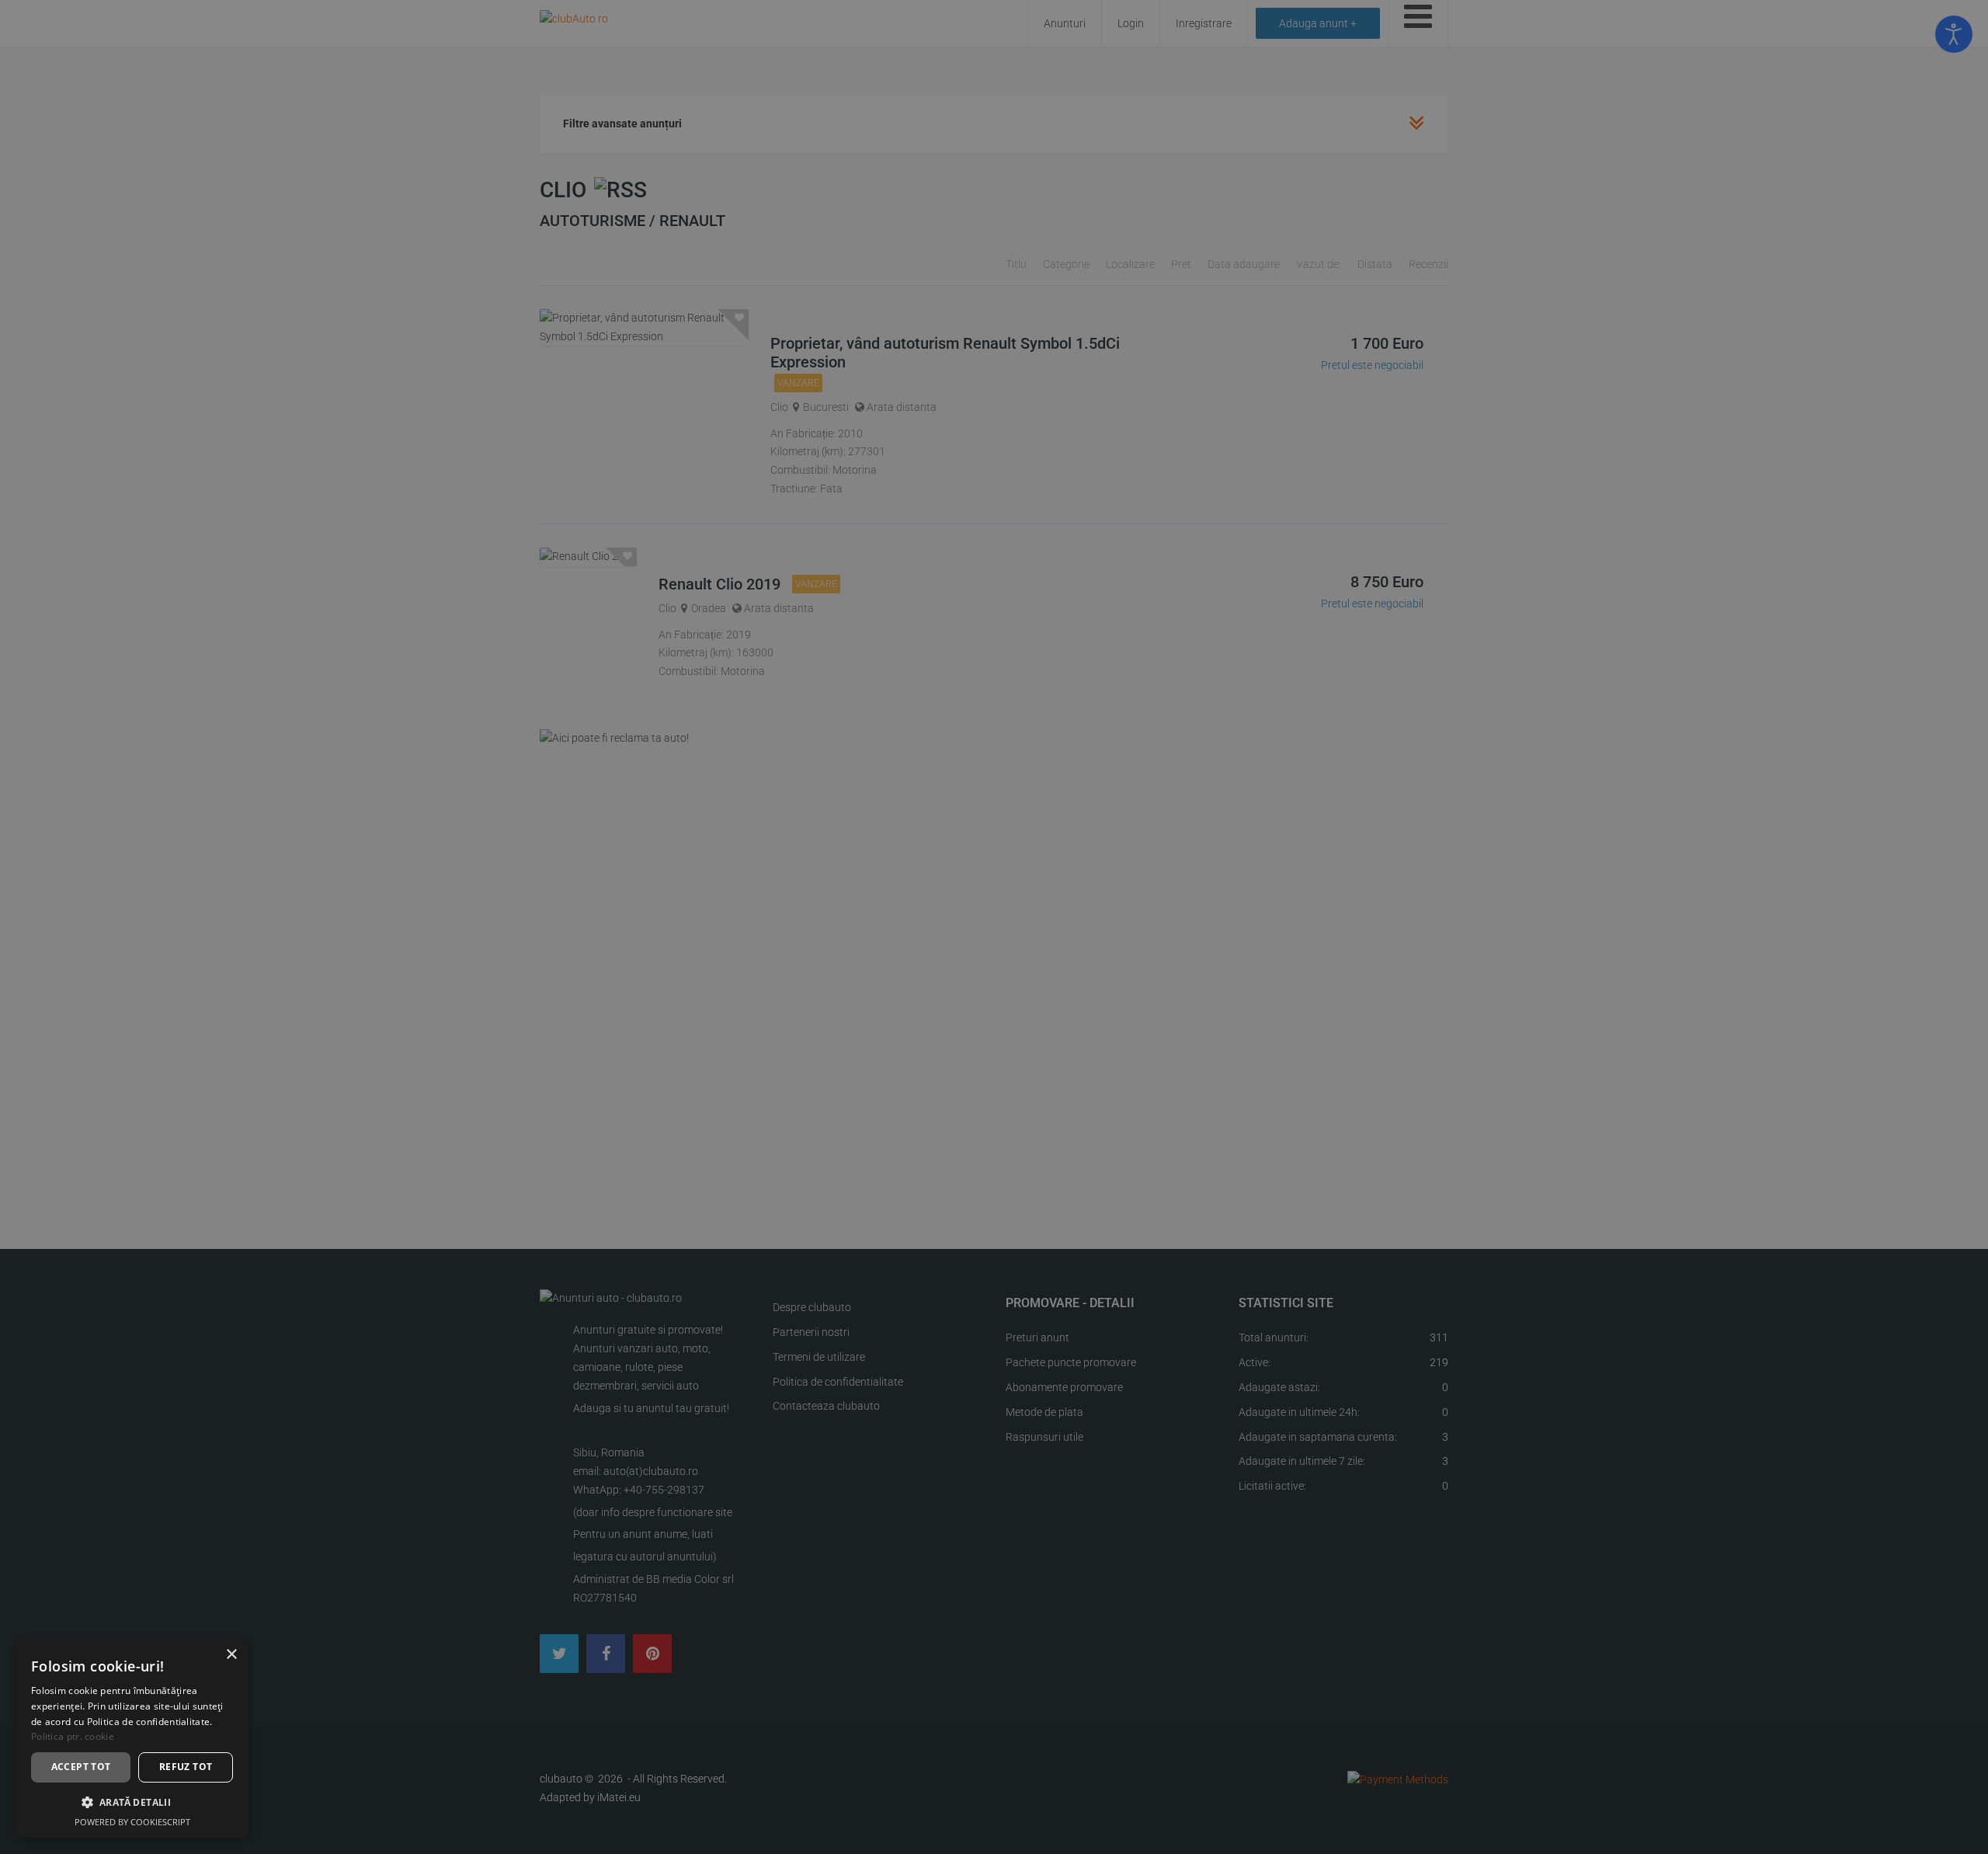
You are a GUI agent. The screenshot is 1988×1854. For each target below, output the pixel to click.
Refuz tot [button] (186, 1767)
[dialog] (132, 1738)
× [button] (231, 1655)
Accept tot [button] (81, 1767)
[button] (132, 1802)
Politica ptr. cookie (73, 1736)
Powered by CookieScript (132, 1822)
